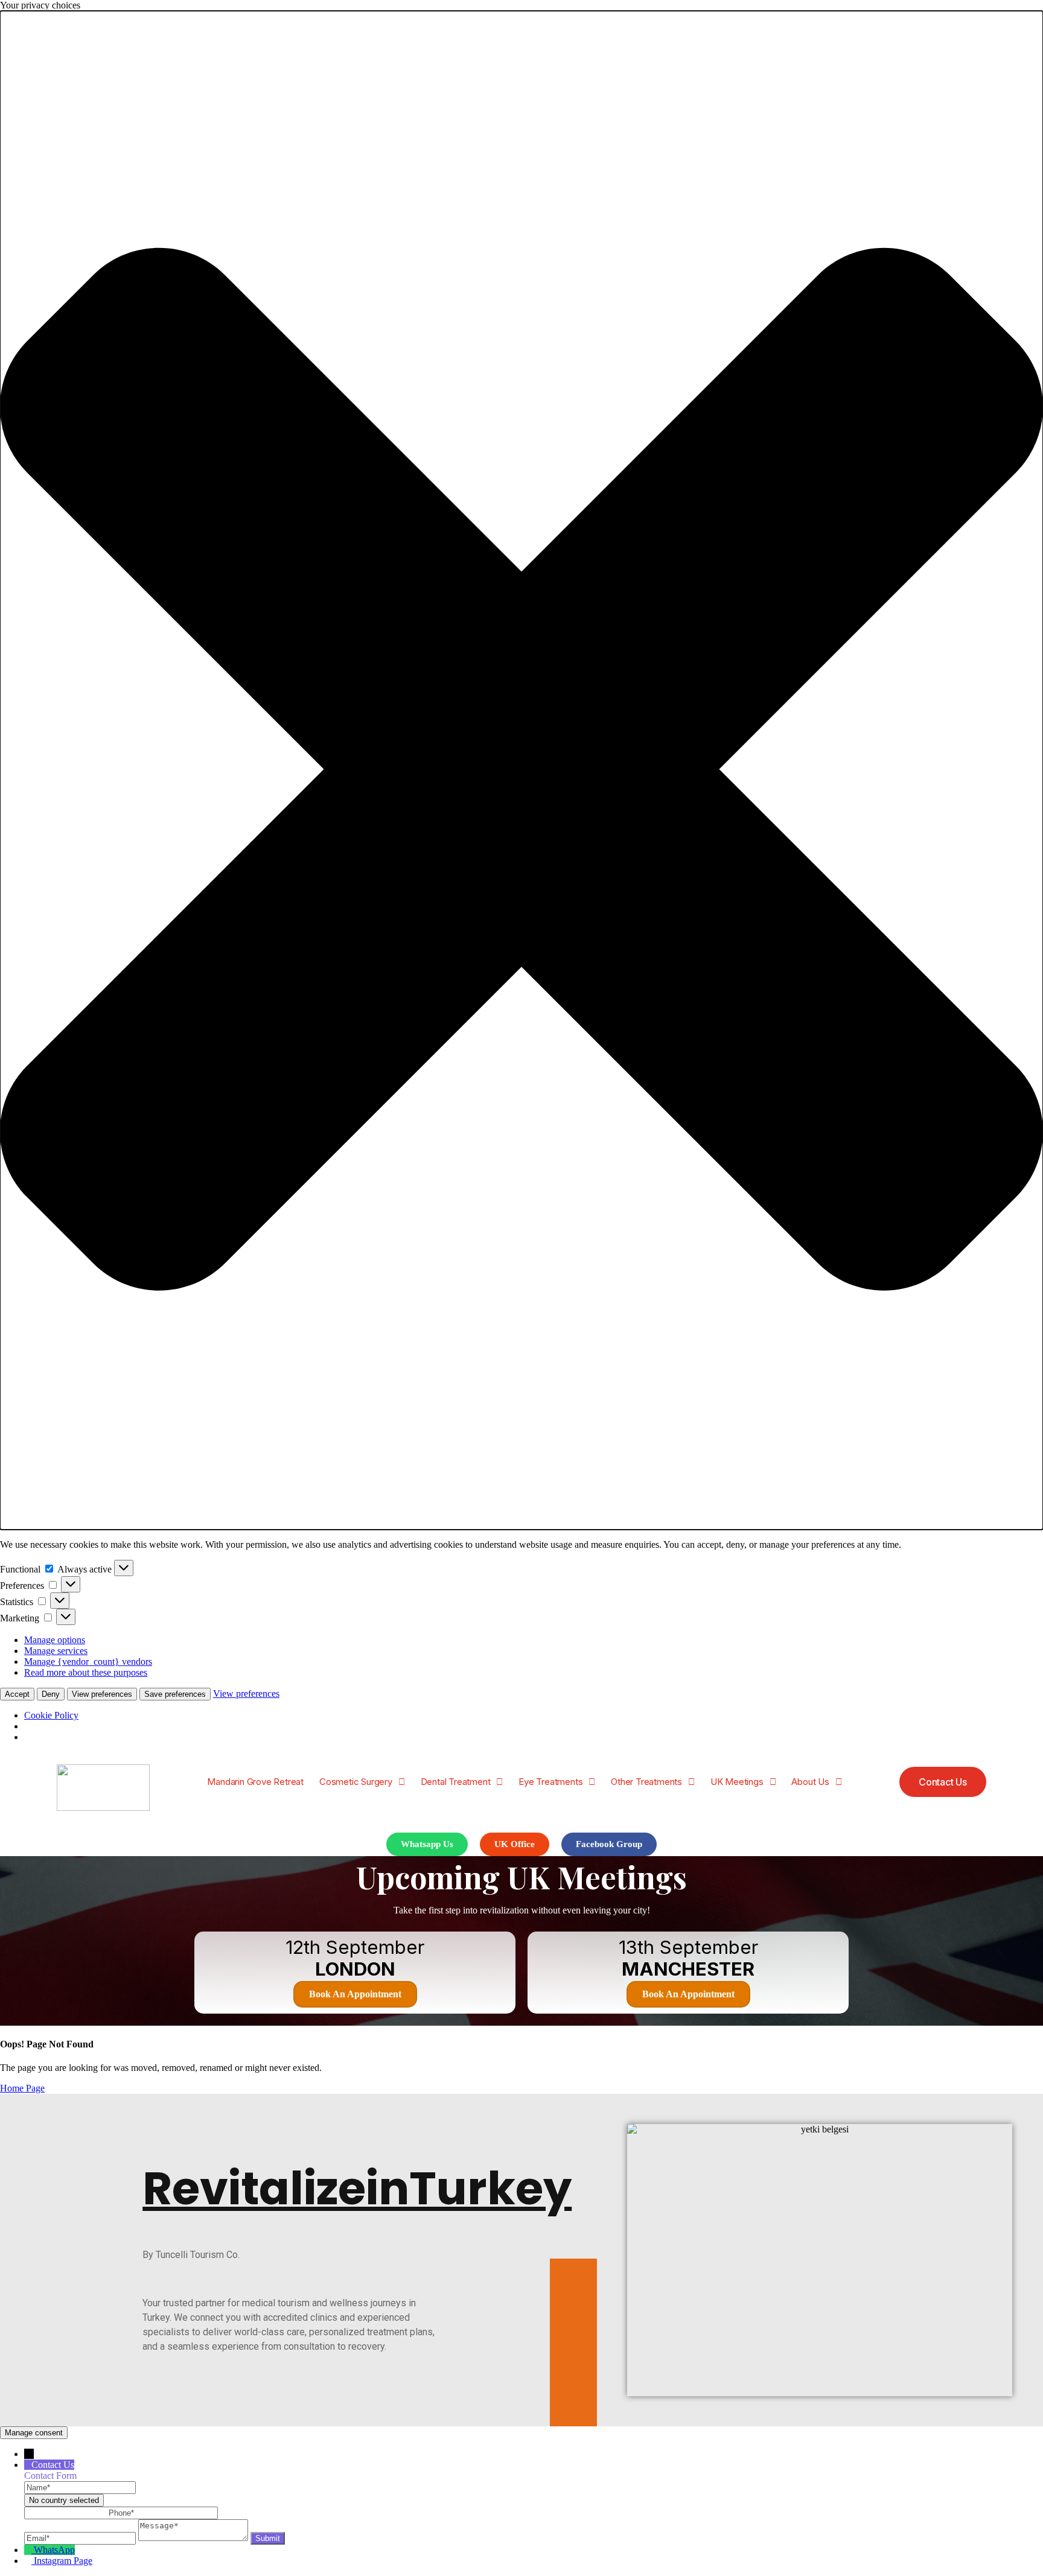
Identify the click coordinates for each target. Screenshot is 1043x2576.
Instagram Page (63, 2561)
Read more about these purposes (86, 1672)
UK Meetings (737, 1782)
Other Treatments (646, 1782)
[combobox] (64, 2500)
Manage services (56, 1651)
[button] (521, 770)
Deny (51, 1694)
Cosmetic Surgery (356, 1782)
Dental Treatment (456, 1782)
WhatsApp (54, 2550)
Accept (17, 1694)
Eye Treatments (550, 1782)
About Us (810, 1782)
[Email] (81, 2538)
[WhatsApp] (29, 2550)
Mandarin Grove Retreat (255, 1782)
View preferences (102, 1694)
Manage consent (34, 2433)
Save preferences (175, 1694)
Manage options (55, 1640)
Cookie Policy (51, 1715)
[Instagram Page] (29, 2561)
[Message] (194, 2538)
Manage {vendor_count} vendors (88, 1662)
